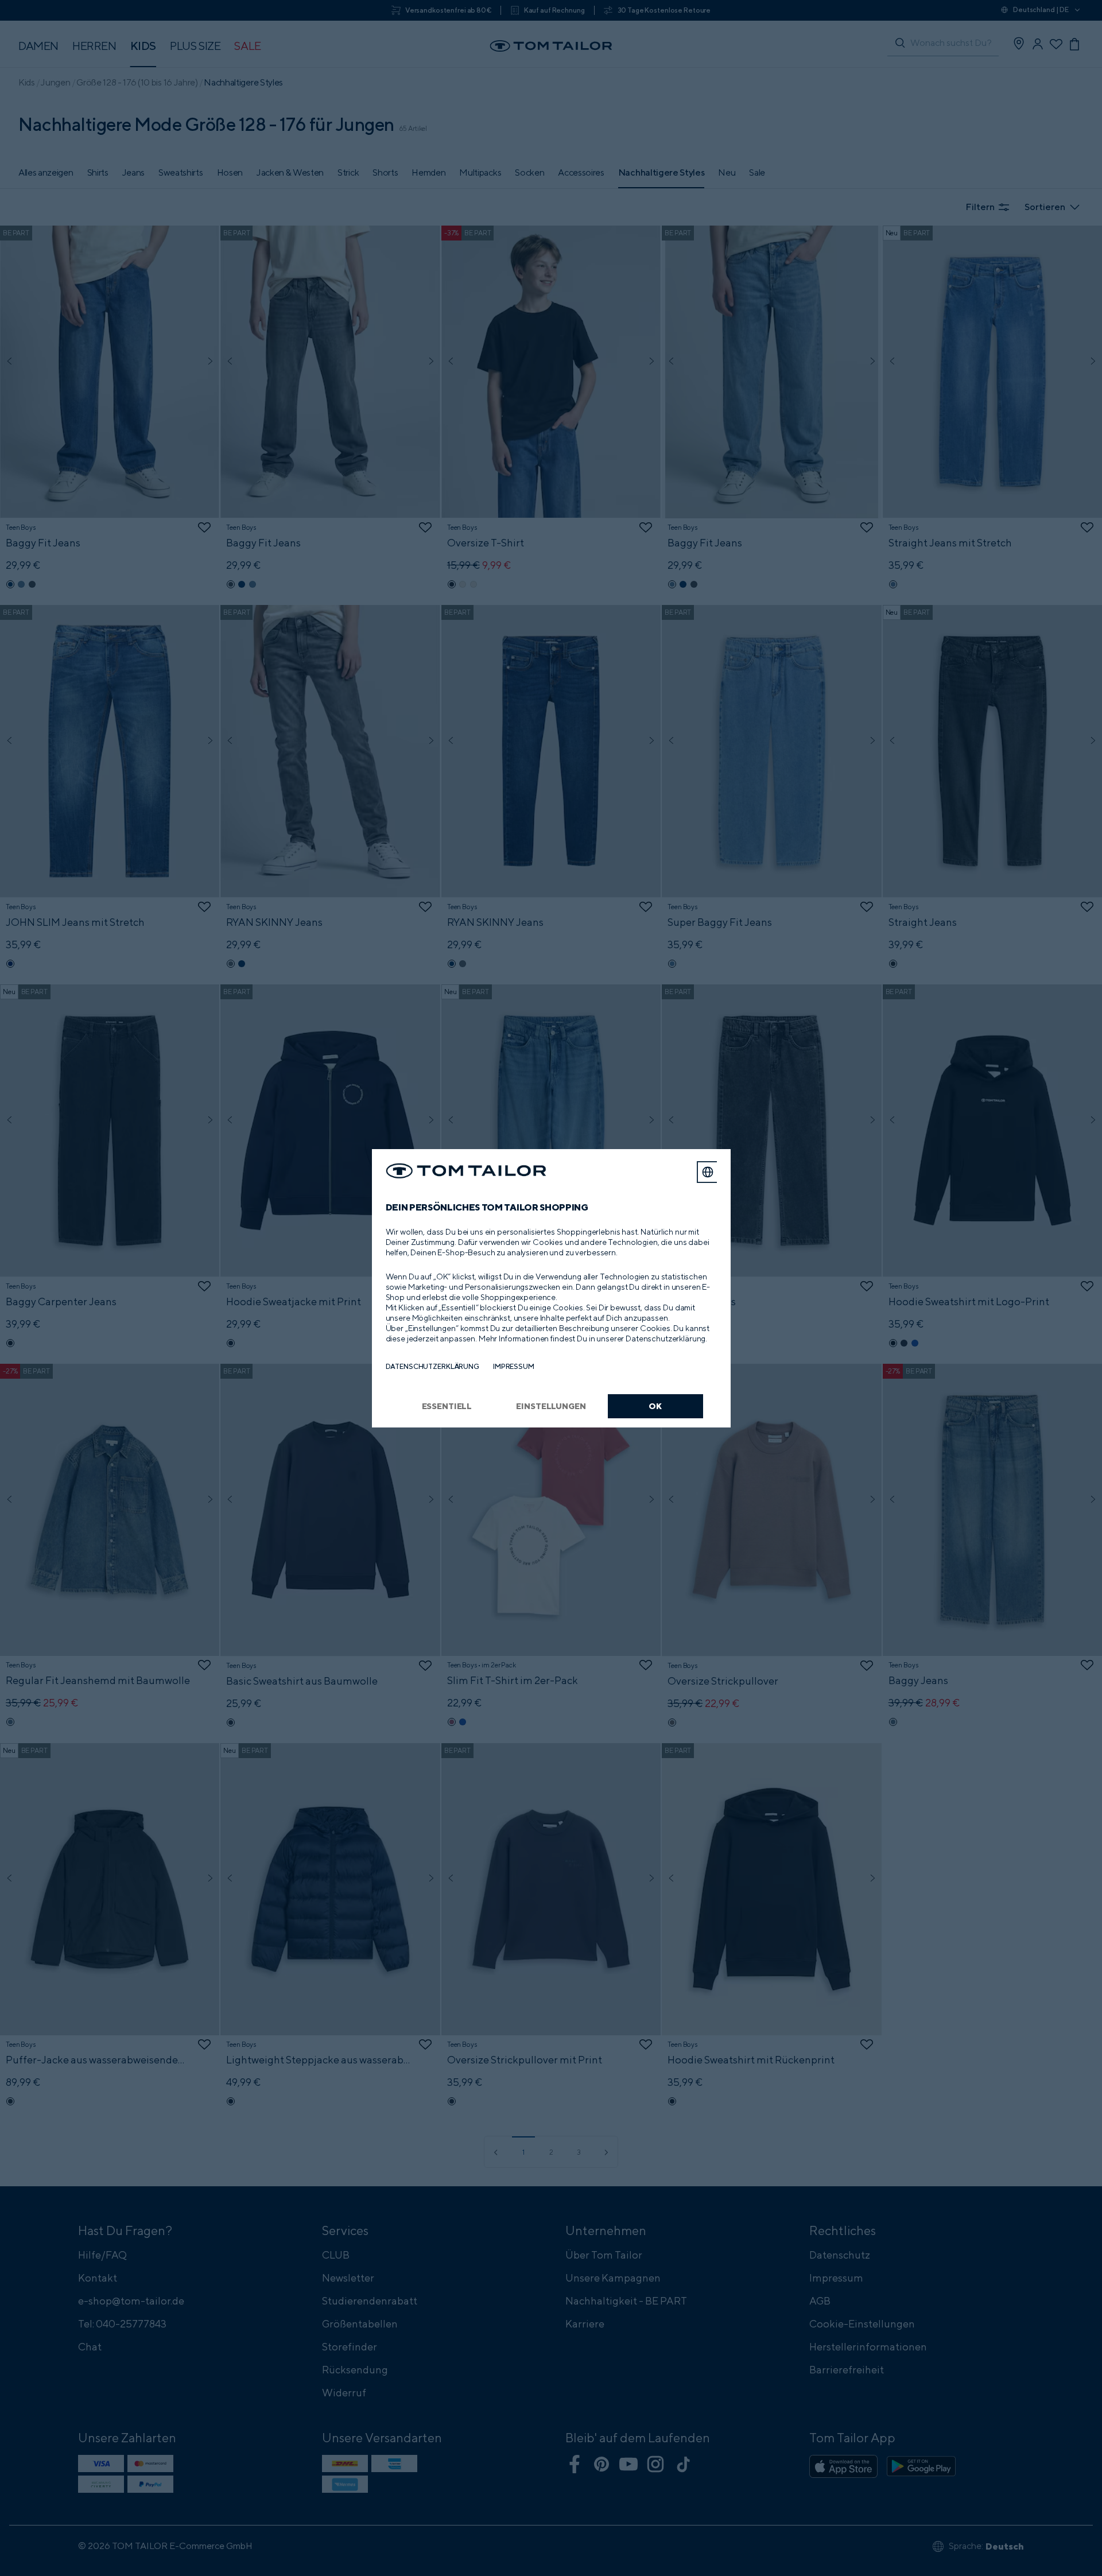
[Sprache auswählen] (708, 1172)
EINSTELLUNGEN (551, 1406)
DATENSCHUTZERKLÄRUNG (432, 1366)
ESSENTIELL (447, 1406)
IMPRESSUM (514, 1366)
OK (655, 1406)
